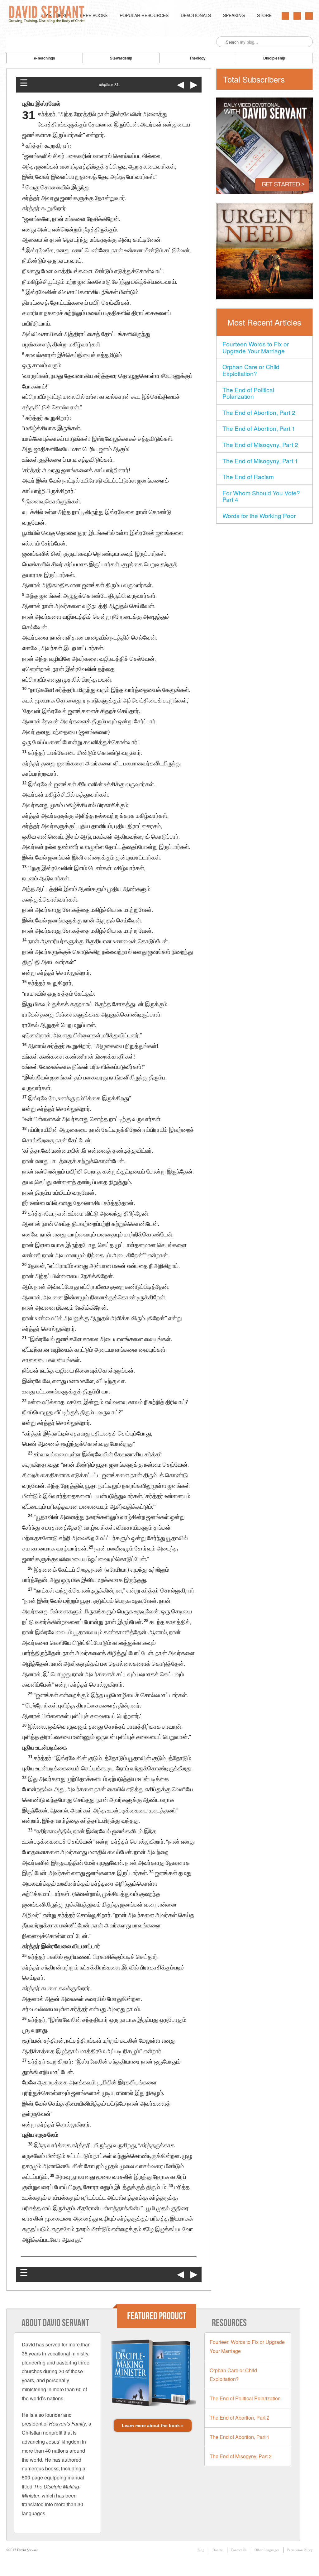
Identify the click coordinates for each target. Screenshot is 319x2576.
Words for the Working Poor (259, 515)
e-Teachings (45, 58)
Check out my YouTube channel (309, 16)
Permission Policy (300, 2550)
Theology (198, 58)
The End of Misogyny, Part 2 (260, 444)
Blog (201, 2550)
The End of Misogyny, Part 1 (260, 461)
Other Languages (267, 2550)
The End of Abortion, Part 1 (259, 428)
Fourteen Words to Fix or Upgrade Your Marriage (256, 347)
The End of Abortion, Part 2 (259, 412)
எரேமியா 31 (109, 85)
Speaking (234, 15)
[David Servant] (48, 15)
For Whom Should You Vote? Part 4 (261, 496)
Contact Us (239, 2550)
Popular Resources (144, 15)
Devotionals (196, 15)
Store (264, 15)
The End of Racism (248, 476)
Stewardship (121, 58)
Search (221, 42)
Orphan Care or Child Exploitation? (251, 370)
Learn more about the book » (153, 2426)
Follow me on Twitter (285, 16)
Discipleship (274, 58)
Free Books (94, 15)
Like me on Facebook (297, 16)
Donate (218, 2550)
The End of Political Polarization (248, 393)
